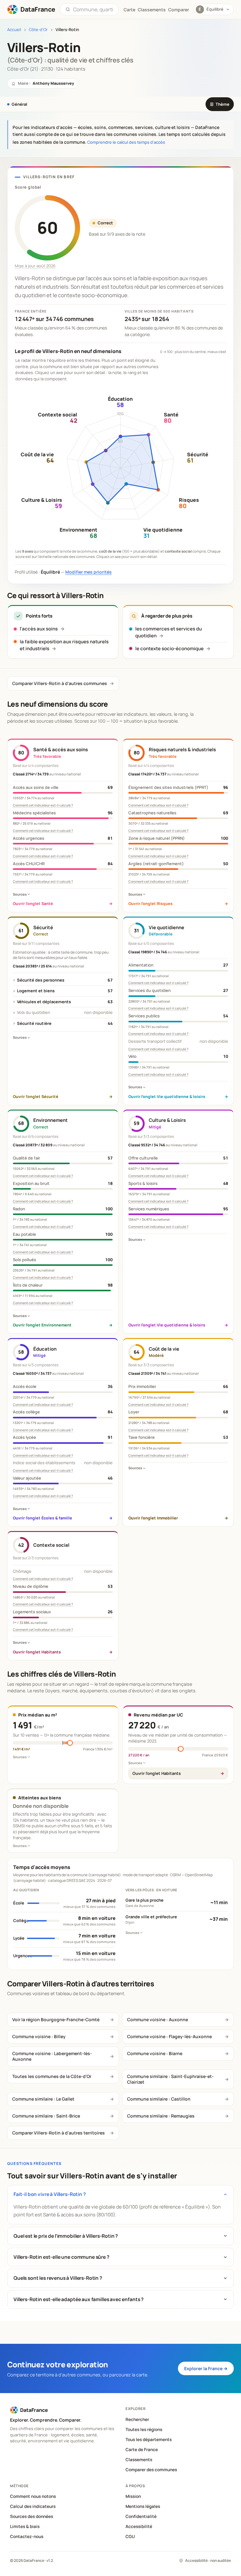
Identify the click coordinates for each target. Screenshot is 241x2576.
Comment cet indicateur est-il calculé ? (43, 805)
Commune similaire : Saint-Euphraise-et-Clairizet (170, 2079)
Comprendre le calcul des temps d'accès (126, 142)
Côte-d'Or (38, 30)
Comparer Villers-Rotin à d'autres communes (60, 683)
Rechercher (137, 2419)
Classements (152, 10)
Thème (220, 104)
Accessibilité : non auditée (208, 2560)
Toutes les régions (144, 2429)
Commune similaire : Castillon (159, 2099)
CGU (130, 2536)
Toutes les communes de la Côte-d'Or (52, 2076)
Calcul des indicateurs (33, 2506)
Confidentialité (141, 2516)
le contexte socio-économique (169, 648)
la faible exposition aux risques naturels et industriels (64, 645)
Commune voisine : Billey (39, 2036)
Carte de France (142, 2450)
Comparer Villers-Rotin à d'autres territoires (59, 2133)
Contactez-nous (27, 2536)
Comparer (179, 10)
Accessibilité (139, 2526)
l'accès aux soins (39, 629)
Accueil (14, 30)
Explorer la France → (206, 2368)
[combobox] (93, 9)
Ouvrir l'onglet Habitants (157, 1773)
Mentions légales (143, 2506)
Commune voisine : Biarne (155, 2053)
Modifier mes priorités (88, 572)
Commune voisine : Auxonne (158, 2019)
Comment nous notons (33, 2496)
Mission (133, 2496)
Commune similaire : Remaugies (161, 2116)
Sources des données (32, 2516)
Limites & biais (25, 2526)
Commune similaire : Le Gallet (43, 2099)
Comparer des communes (151, 2470)
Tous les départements (149, 2439)
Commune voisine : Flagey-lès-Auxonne (169, 2036)
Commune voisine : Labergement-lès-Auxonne (52, 2056)
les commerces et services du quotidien (169, 632)
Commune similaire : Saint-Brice (46, 2116)
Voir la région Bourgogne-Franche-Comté (56, 2019)
